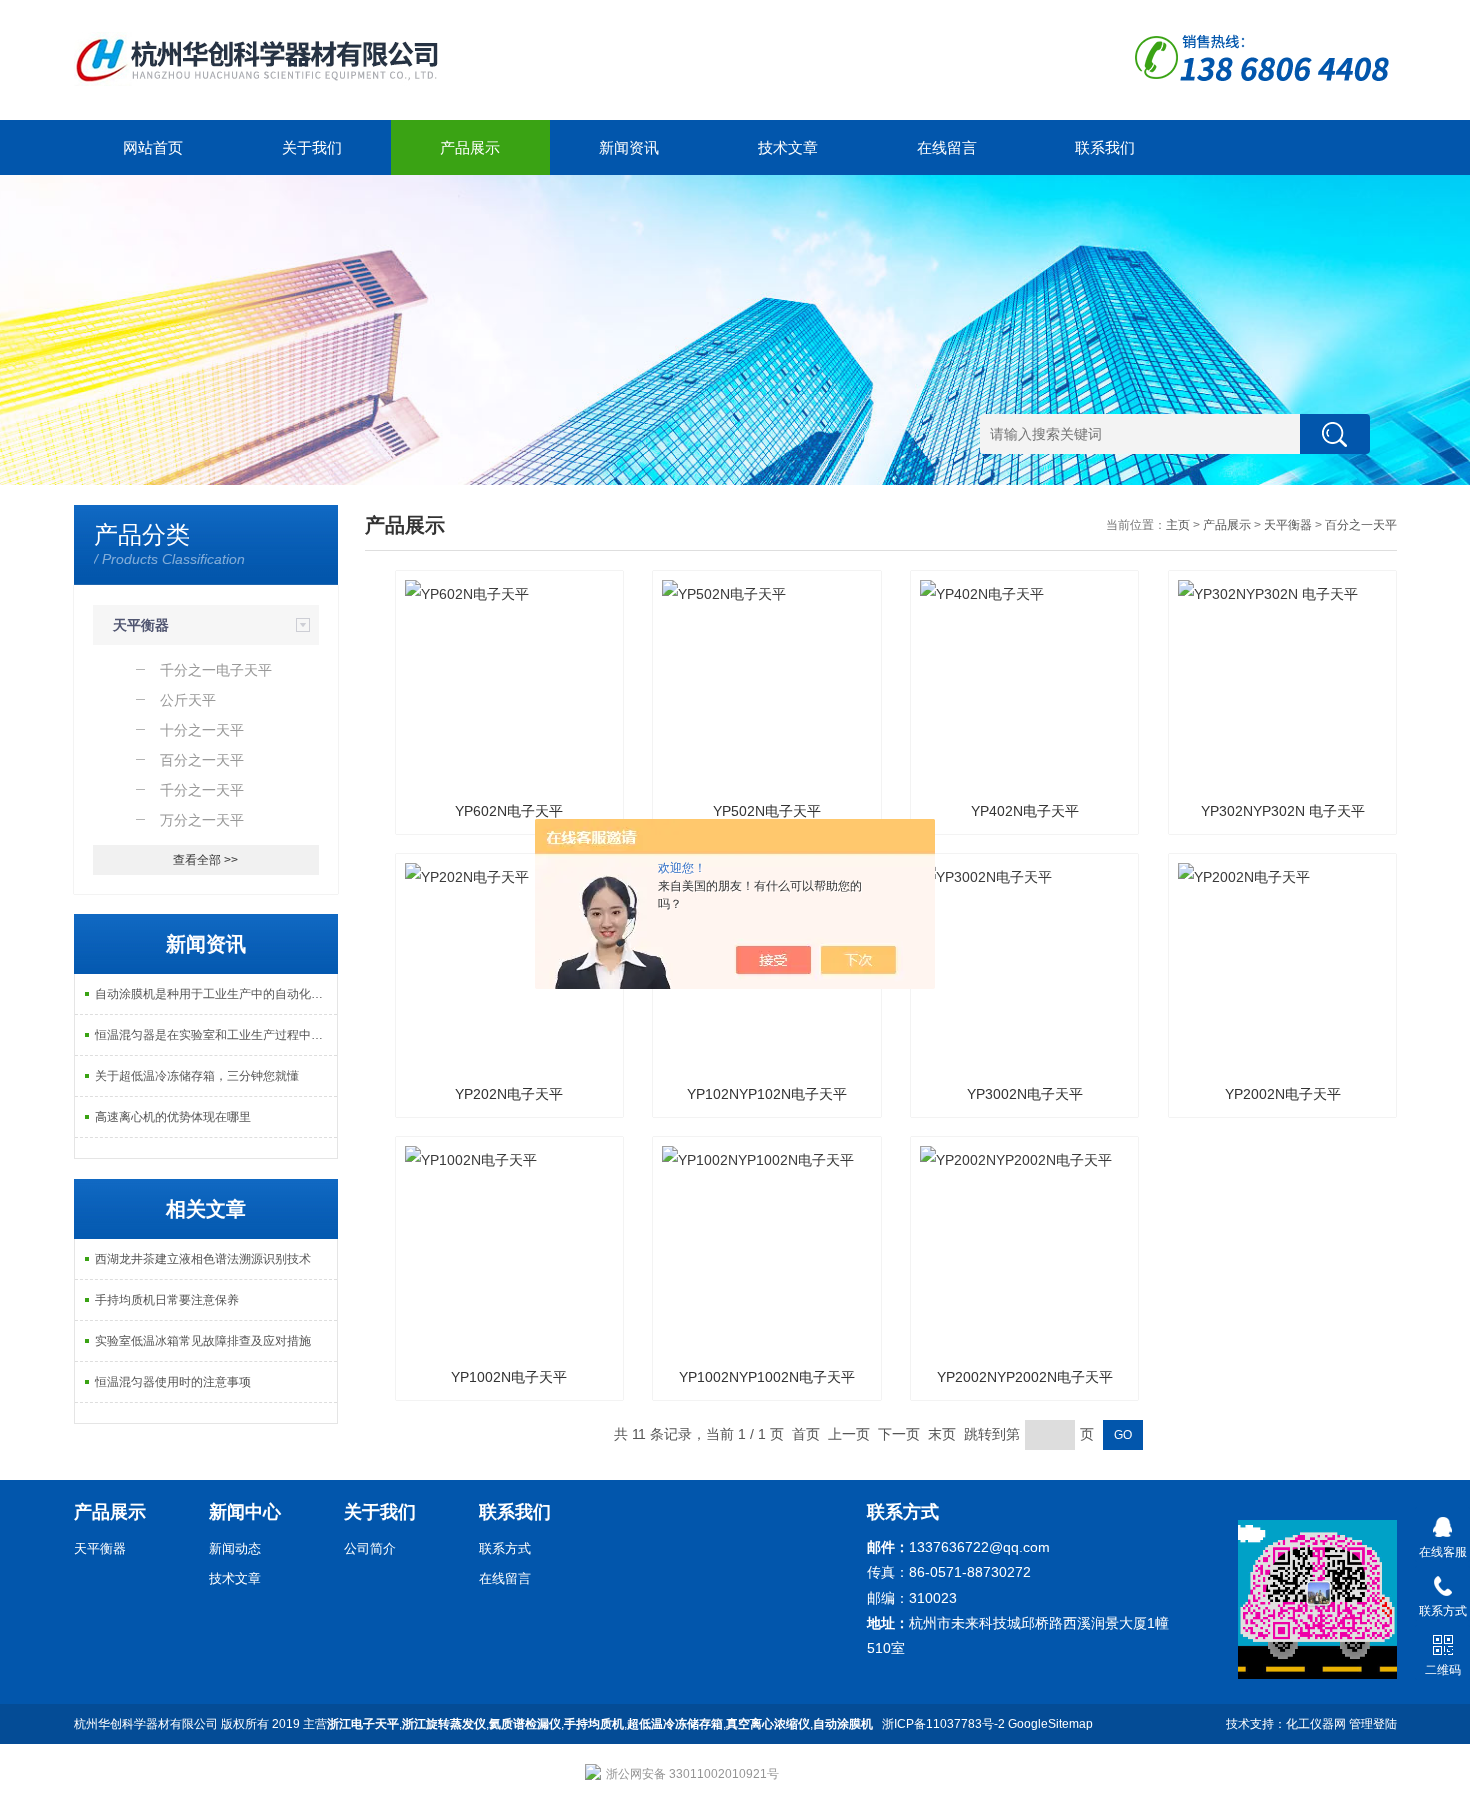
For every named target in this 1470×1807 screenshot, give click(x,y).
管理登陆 (1373, 1724)
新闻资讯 (629, 147)
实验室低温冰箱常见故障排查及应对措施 (203, 1341)
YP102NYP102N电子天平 (767, 1094)
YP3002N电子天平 (1025, 1094)
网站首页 (153, 147)
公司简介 (370, 1548)
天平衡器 (141, 625)
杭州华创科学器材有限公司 (146, 1724)
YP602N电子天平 (509, 811)
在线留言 (947, 147)
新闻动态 (235, 1548)
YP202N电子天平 (509, 1094)
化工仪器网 (1316, 1724)
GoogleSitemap (1050, 1724)
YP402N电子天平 (1025, 811)
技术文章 (788, 147)
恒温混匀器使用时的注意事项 (173, 1382)
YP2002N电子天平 (1283, 1094)
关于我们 (312, 147)
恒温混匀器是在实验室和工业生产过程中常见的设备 (216, 1035)
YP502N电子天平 (767, 811)
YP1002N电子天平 (509, 1377)
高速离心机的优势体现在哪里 (173, 1117)
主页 (1178, 525)
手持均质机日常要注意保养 (167, 1300)
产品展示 (470, 147)
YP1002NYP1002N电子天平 (767, 1377)
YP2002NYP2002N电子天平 (1025, 1377)
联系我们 (1105, 147)
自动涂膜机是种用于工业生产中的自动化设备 (215, 994)
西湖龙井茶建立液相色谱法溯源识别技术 (203, 1259)
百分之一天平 (1361, 525)
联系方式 (505, 1548)
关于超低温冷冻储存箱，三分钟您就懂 (197, 1076)
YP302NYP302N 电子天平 (1283, 811)
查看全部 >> (205, 860)
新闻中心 (245, 1512)
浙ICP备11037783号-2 (943, 1724)
